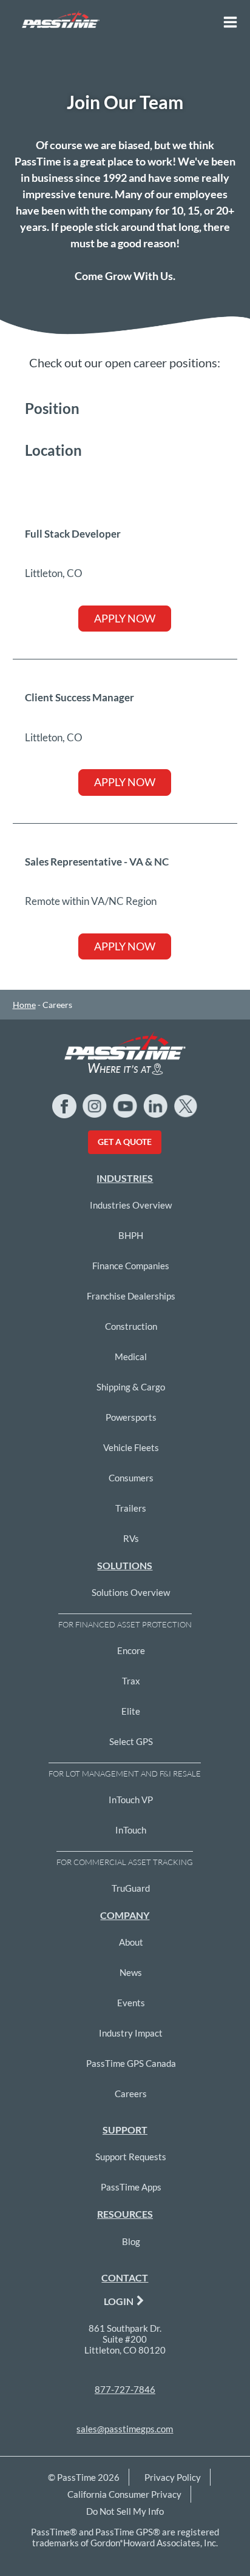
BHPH (131, 1235)
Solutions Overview (131, 1592)
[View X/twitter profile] (186, 1106)
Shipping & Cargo (131, 1387)
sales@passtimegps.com (125, 2429)
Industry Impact (131, 2033)
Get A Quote (125, 1142)
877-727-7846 (125, 2389)
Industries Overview (131, 1205)
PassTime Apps (131, 2187)
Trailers (131, 1508)
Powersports (131, 1417)
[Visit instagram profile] (95, 1106)
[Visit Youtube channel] (125, 1106)
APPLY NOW (125, 618)
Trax (131, 1681)
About (131, 1942)
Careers (131, 2094)
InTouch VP (131, 1800)
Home (24, 1005)
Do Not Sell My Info (125, 2511)
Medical (131, 1356)
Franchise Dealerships (131, 1296)
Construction (131, 1326)
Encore (131, 1650)
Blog (131, 2241)
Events (131, 2003)
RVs (131, 1538)
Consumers (131, 1478)
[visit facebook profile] (64, 1106)
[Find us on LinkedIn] (155, 1106)
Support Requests (131, 2157)
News (131, 1972)
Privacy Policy (173, 2477)
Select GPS (131, 1741)
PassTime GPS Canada (131, 2063)
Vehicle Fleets (131, 1447)
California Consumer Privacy (124, 2494)
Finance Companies (131, 1266)
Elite (131, 1711)
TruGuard (131, 1888)
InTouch (131, 1830)
